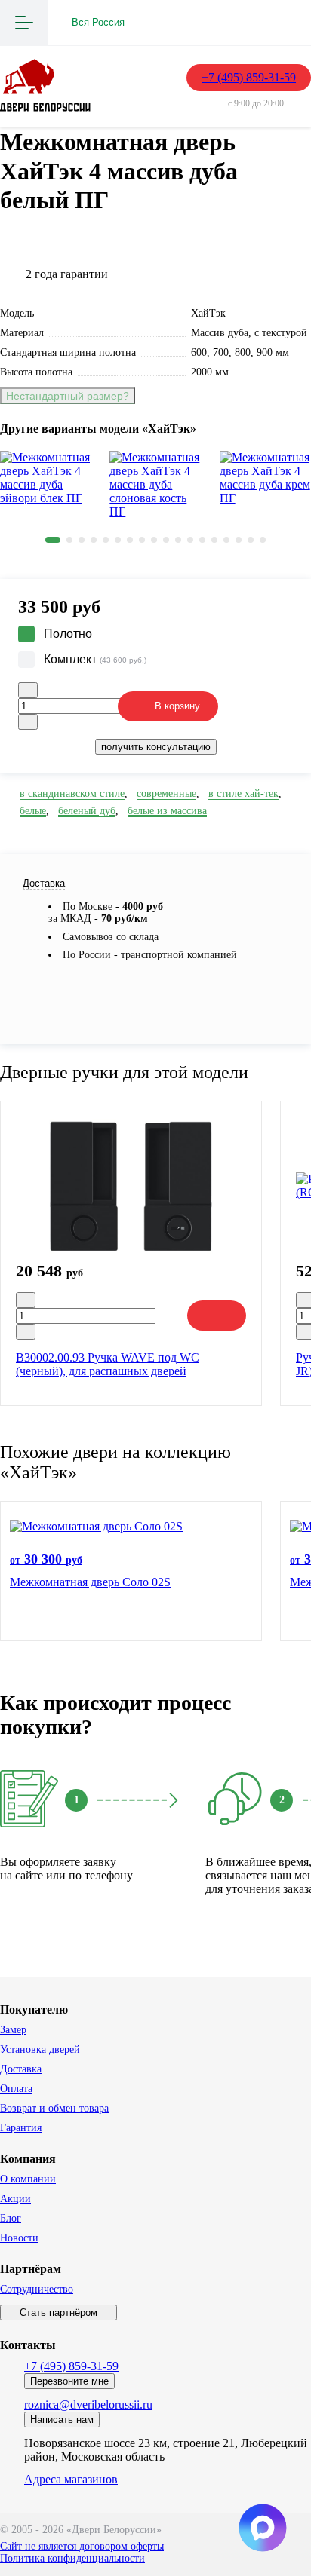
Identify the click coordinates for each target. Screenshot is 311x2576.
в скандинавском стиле (72, 793)
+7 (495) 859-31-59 (249, 77)
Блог (11, 2218)
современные (166, 793)
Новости (19, 2238)
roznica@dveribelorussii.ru (88, 2404)
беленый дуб (87, 811)
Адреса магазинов (71, 2479)
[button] (53, 540)
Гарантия (21, 2128)
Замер (13, 2030)
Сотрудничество (37, 2289)
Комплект (95, 659)
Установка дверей (40, 2049)
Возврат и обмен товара (54, 2108)
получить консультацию (156, 747)
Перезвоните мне (69, 2381)
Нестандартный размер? (68, 396)
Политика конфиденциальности (72, 2558)
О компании (28, 2179)
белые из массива (167, 811)
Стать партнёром (59, 2313)
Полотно (68, 634)
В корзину (177, 706)
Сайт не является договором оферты (82, 2546)
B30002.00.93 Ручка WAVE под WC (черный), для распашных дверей (108, 1364)
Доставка (21, 2069)
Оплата (16, 2089)
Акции (15, 2199)
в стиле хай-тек (243, 793)
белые (33, 811)
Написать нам (62, 2420)
